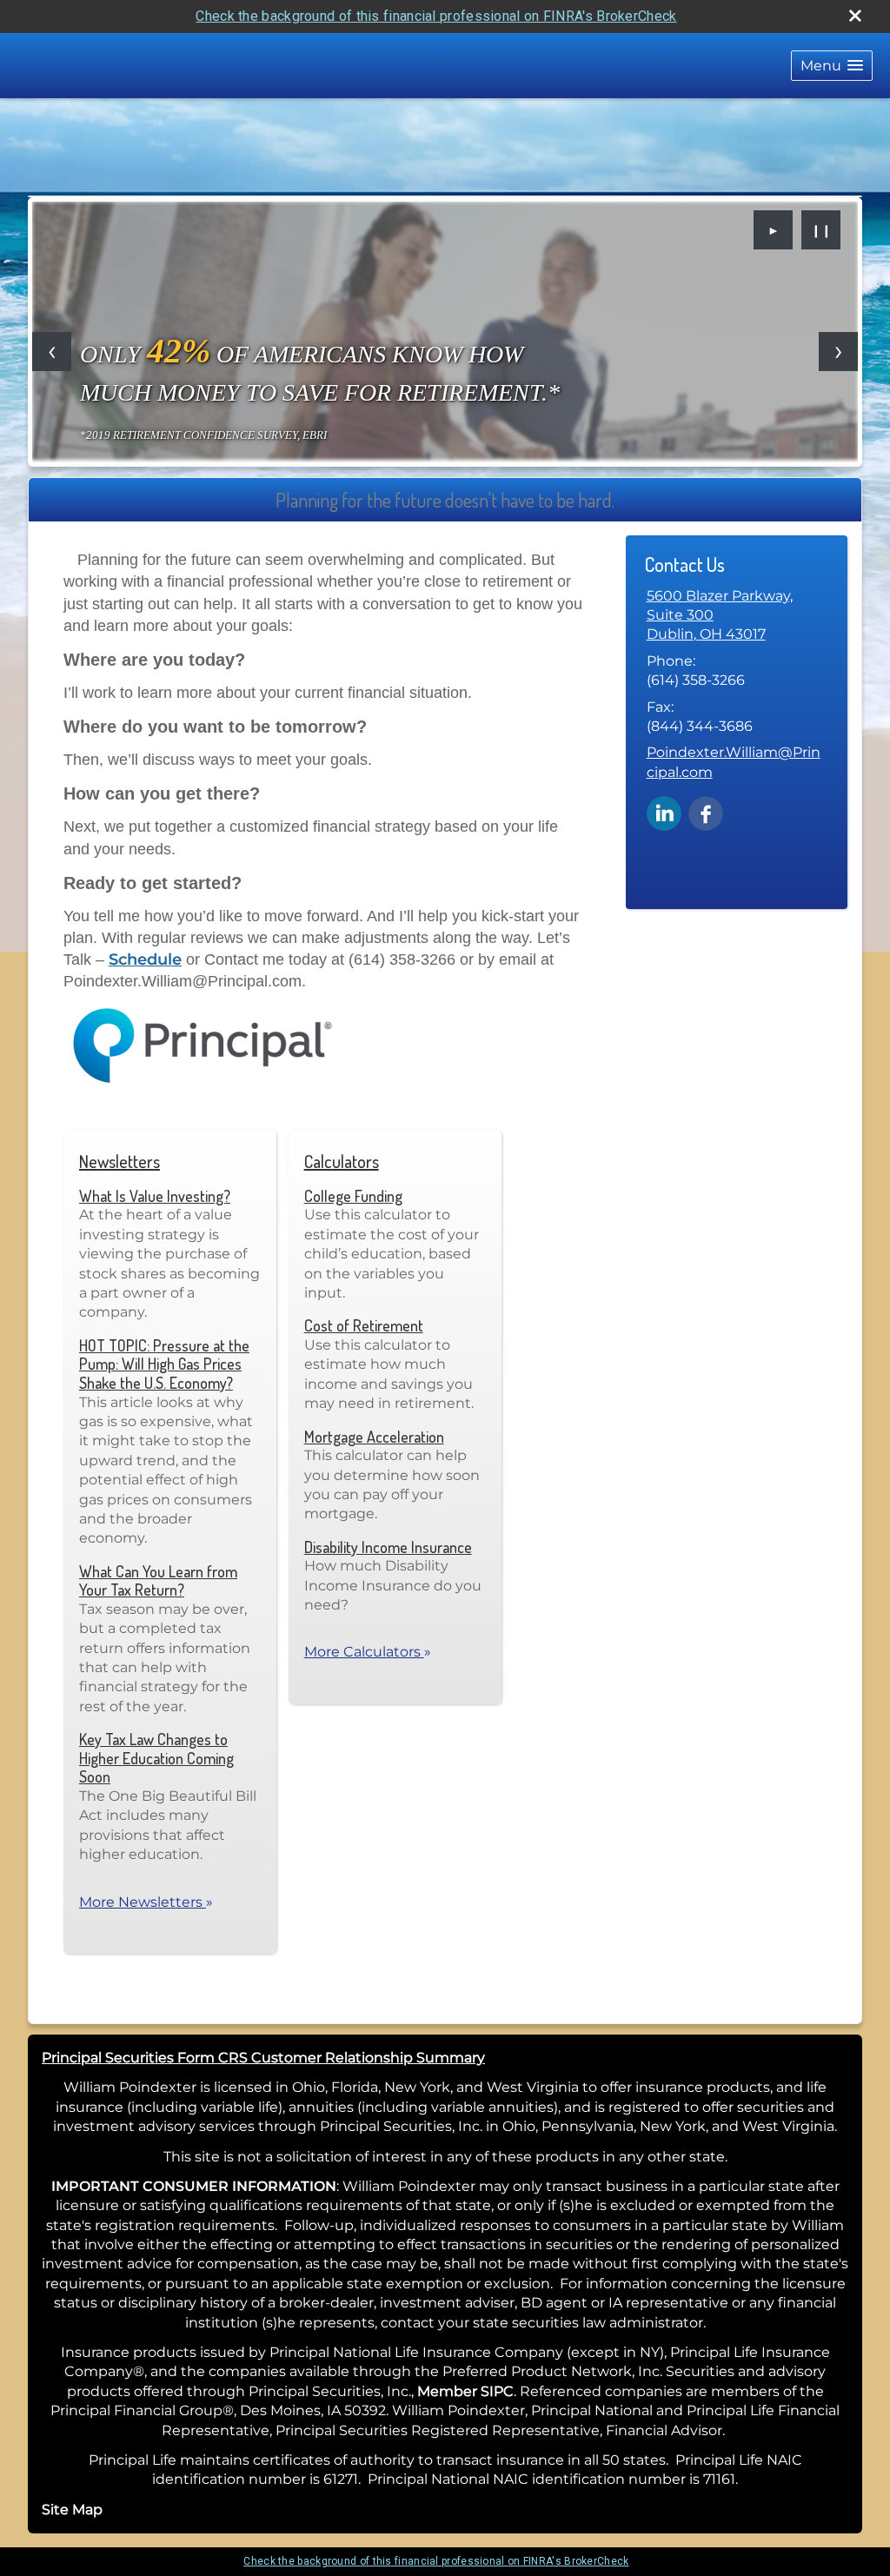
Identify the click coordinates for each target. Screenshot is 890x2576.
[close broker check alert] (855, 16)
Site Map (72, 2510)
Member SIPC (465, 2391)
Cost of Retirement (364, 1325)
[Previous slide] (52, 352)
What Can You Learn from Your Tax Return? (158, 1581)
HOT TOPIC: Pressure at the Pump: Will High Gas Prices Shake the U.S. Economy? (164, 1364)
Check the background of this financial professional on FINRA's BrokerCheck (436, 16)
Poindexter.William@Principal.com (734, 762)
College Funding (353, 1196)
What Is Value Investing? (155, 1196)
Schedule (145, 959)
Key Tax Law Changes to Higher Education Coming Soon (156, 1758)
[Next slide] (838, 352)
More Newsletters (146, 1902)
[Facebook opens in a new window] (706, 812)
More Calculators (368, 1652)
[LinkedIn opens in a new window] (664, 812)
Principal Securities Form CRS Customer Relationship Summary (263, 2058)
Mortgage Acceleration (374, 1437)
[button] (832, 66)
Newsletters (120, 1161)
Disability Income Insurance (388, 1547)
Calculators (342, 1161)
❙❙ (821, 230)
